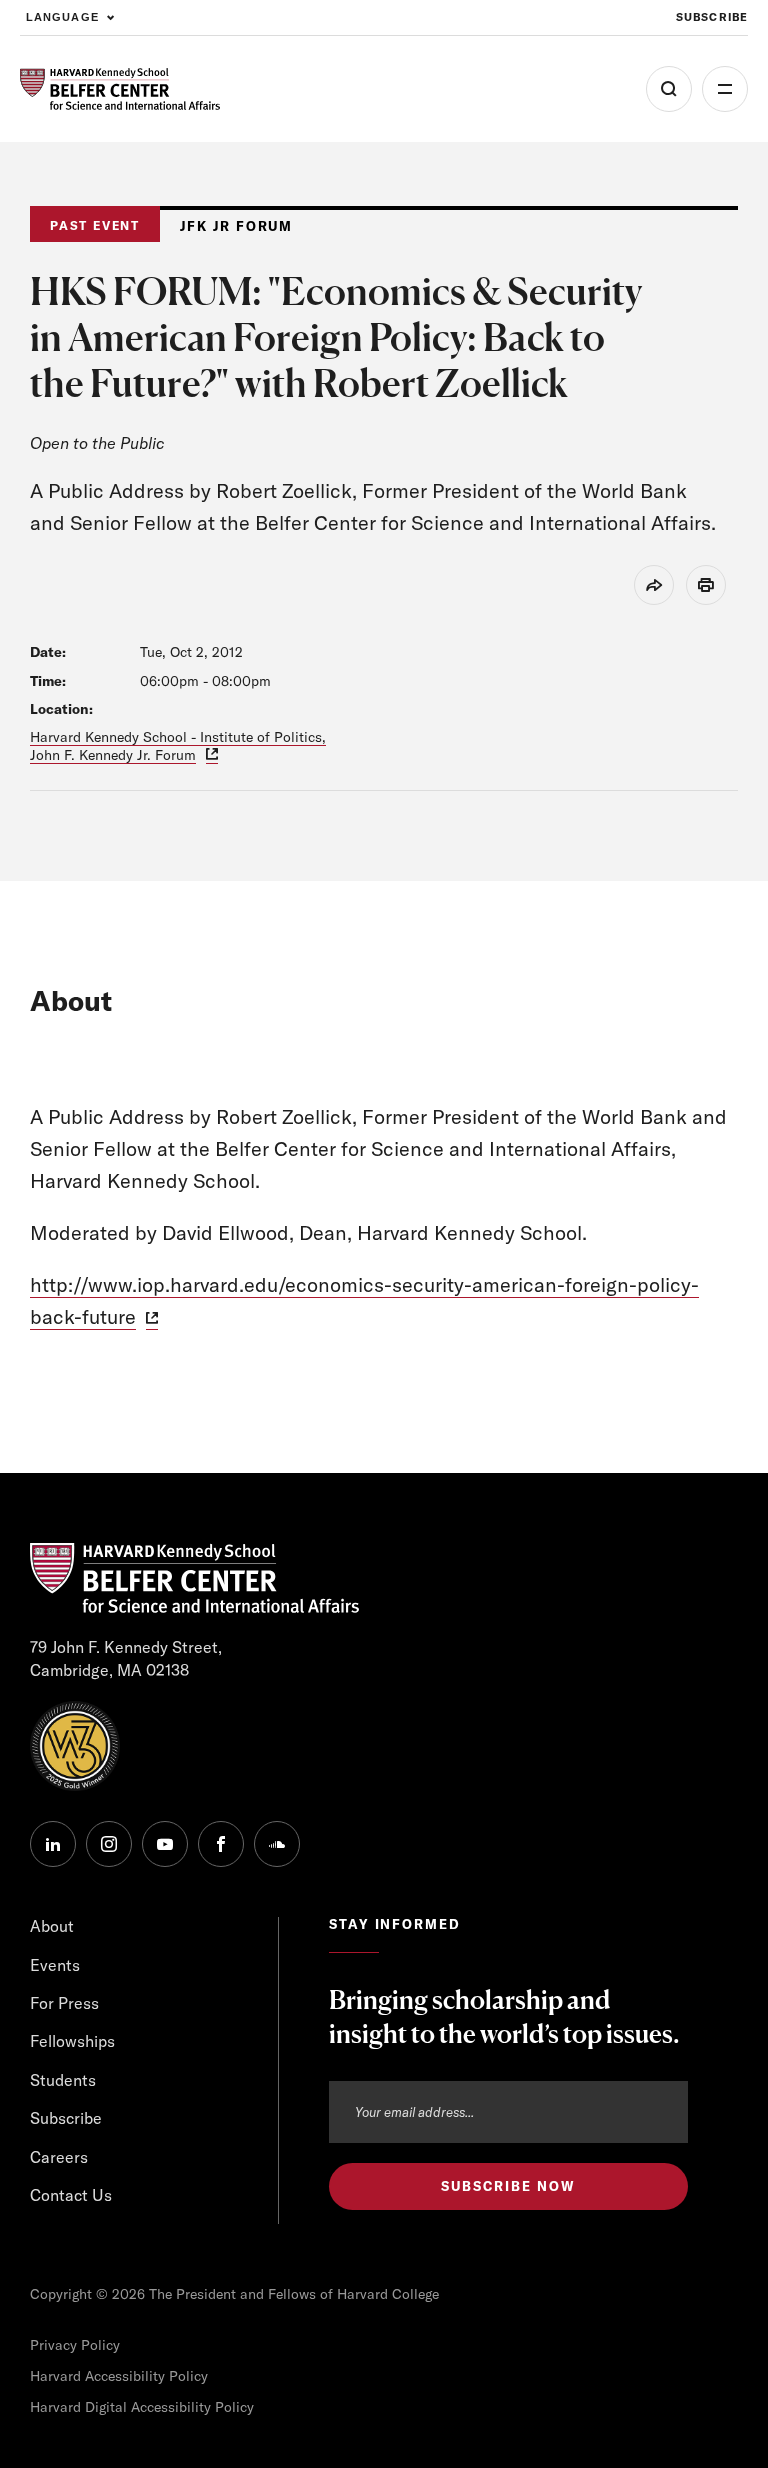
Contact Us (71, 2195)
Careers (59, 2157)
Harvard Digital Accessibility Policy (142, 2407)
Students (63, 2080)
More (725, 89)
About (52, 1926)
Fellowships (72, 2041)
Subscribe (712, 17)
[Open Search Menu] (669, 89)
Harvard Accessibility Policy (119, 2376)
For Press (64, 2003)
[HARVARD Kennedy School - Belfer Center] (120, 89)
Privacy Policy (75, 2345)
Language (62, 17)
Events (55, 1965)
